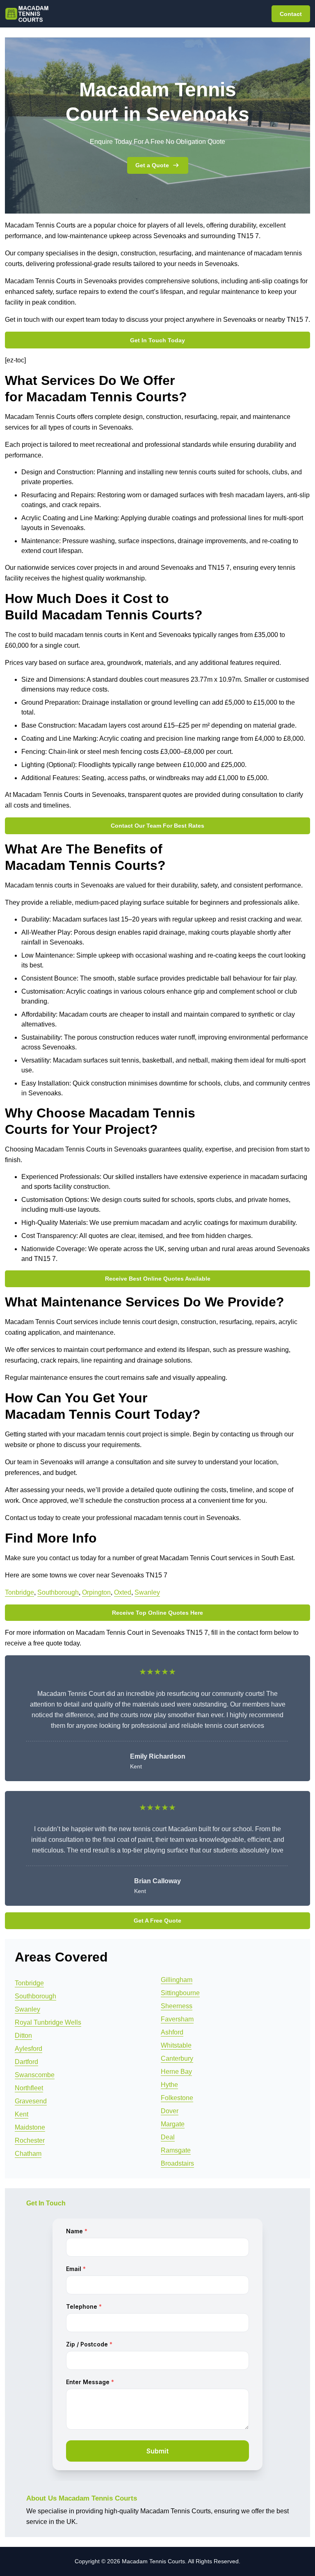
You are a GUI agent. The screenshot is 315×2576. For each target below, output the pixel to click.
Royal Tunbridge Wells (48, 2022)
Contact (291, 14)
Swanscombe (35, 2075)
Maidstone (30, 2127)
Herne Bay (176, 2072)
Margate (173, 2124)
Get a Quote (152, 165)
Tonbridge (19, 1592)
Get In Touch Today (157, 340)
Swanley (147, 1592)
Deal (168, 2137)
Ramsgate (176, 2150)
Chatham (28, 2154)
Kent (22, 2114)
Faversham (177, 2019)
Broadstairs (177, 2163)
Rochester (30, 2140)
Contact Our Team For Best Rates (157, 826)
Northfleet (29, 2088)
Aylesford (29, 2049)
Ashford (172, 2032)
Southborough (58, 1592)
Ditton (23, 2036)
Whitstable (176, 2045)
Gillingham (177, 1980)
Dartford (26, 2062)
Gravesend (31, 2101)
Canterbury (177, 2058)
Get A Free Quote (157, 1921)
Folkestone (177, 2098)
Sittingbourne (180, 1993)
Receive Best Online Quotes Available (158, 1279)
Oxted (123, 1592)
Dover (170, 2111)
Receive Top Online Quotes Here (157, 1613)
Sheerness (177, 2006)
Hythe (169, 2085)
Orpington (96, 1592)
